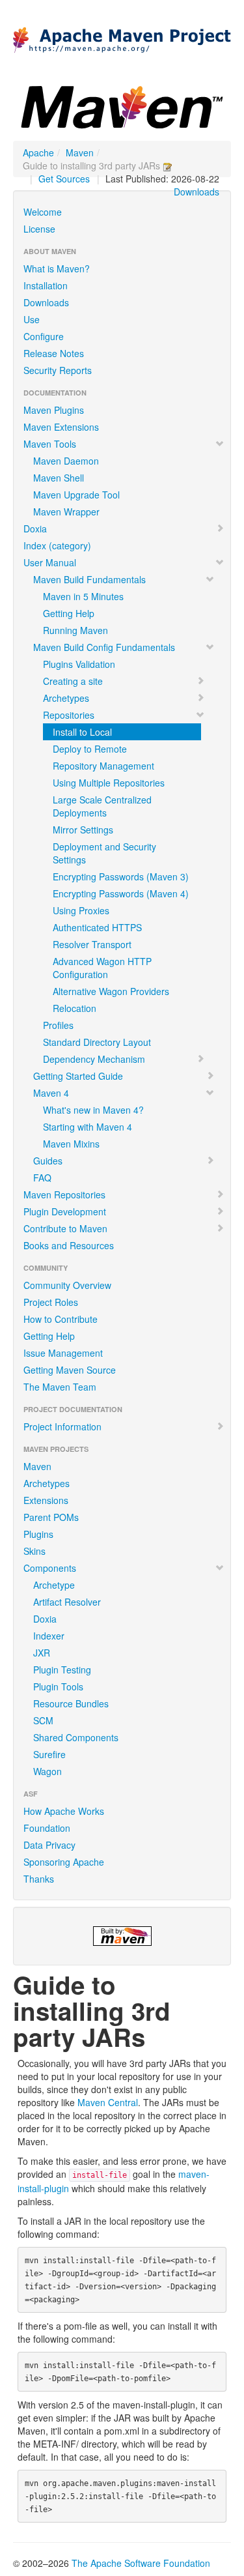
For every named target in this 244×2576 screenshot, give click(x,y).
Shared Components (76, 1737)
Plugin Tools (58, 1686)
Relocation (75, 1008)
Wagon (47, 1771)
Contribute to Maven (65, 1228)
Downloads (197, 192)
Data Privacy (49, 1845)
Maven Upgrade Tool (76, 495)
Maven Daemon (66, 461)
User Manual (50, 562)
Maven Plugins (54, 410)
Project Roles (51, 1302)
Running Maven (75, 630)
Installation (46, 285)
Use (32, 319)
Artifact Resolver (67, 1602)
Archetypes (66, 698)
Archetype (54, 1585)
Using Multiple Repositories (109, 783)
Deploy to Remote (90, 749)
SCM (43, 1720)
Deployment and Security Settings (104, 853)
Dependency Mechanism (94, 1059)
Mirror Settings (83, 830)
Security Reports (58, 370)
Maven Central (108, 2102)
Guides (48, 1161)
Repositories (69, 715)
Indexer (49, 1636)
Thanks (39, 1879)
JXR (42, 1653)
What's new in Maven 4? (93, 1110)
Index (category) (57, 545)
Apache (38, 152)
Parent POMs (51, 1517)
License (39, 229)
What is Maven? (57, 268)
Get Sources (64, 179)
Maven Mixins (71, 1144)
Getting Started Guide (78, 1076)
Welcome (43, 212)
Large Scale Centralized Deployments (102, 806)
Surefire (49, 1754)
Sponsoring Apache (64, 1862)
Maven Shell (59, 478)
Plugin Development (65, 1211)
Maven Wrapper (66, 512)
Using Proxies (81, 910)
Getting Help (69, 613)
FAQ (42, 1178)
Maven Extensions (61, 427)
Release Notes (54, 353)
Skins (34, 1551)
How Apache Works (64, 1811)
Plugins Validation (79, 664)
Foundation (47, 1828)
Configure (44, 336)
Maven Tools (50, 444)
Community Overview (67, 1285)
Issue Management (63, 1353)
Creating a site (73, 681)
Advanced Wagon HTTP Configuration (102, 968)
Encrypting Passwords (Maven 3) (121, 876)
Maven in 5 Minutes (83, 596)
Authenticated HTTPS (97, 927)
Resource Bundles (71, 1703)
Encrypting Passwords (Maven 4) (121, 893)
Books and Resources (69, 1245)
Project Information (62, 1426)
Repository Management (103, 766)
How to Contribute (61, 1319)
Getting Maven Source (70, 1370)
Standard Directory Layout (97, 1042)
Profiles (58, 1025)
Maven (80, 152)
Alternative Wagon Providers (111, 991)
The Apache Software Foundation (141, 2563)
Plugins (38, 1534)
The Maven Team (60, 1387)
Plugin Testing (62, 1670)
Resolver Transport (92, 944)
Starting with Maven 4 (88, 1127)
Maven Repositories (64, 1194)
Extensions (46, 1500)
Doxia (35, 528)
